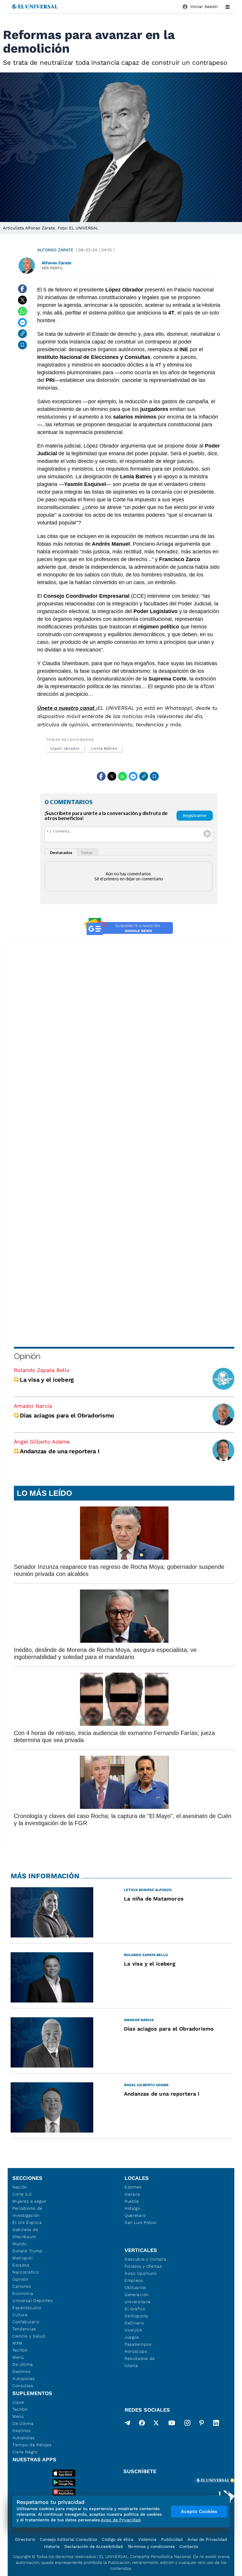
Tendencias (24, 2329)
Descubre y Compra (145, 2259)
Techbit (20, 2350)
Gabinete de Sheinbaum (25, 2233)
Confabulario (26, 2322)
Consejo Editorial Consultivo (68, 2539)
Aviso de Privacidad (207, 2539)
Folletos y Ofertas (143, 2266)
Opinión (27, 1356)
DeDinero (134, 2323)
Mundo (20, 2244)
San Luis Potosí (141, 2222)
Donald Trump (27, 2251)
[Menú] (228, 7)
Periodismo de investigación (27, 2212)
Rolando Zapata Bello (42, 1370)
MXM (17, 2343)
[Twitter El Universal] (156, 2424)
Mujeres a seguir (30, 2201)
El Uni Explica (27, 2222)
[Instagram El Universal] (187, 2424)
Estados (21, 2265)
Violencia (147, 2539)
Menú (18, 2357)
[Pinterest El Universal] (202, 2424)
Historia (52, 2546)
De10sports (136, 2316)
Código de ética (118, 2539)
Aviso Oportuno (141, 2273)
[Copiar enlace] (22, 334)
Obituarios (135, 2287)
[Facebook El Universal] (142, 2424)
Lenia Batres (104, 748)
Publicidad (172, 2539)
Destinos (22, 2371)
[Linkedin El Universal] (216, 2424)
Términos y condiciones (151, 2546)
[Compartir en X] (22, 300)
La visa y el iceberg (47, 1380)
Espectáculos (27, 2308)
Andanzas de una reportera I (59, 1451)
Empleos (134, 2280)
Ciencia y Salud (29, 2336)
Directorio (25, 2539)
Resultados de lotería (140, 2362)
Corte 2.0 (22, 2194)
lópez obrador (65, 748)
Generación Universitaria (138, 2298)
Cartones (22, 2286)
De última (23, 2364)
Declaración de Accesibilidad (94, 2546)
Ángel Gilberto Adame (42, 1442)
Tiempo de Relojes (32, 2445)
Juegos (132, 2337)
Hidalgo (133, 2208)
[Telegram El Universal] (127, 2424)
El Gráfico (135, 2309)
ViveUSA (133, 2330)
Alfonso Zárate (55, 250)
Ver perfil (53, 268)
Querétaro (135, 2215)
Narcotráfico (26, 2272)
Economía (23, 2293)
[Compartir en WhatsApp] (22, 311)
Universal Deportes (33, 2300)
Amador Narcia (33, 1406)
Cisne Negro (25, 2452)
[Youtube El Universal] (172, 2424)
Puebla (132, 2201)
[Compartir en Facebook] (22, 289)
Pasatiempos (138, 2344)
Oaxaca (132, 2194)
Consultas (23, 2386)
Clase (18, 2402)
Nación (20, 2187)
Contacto (189, 2546)
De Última (23, 2423)
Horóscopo (136, 2351)
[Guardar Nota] (22, 345)
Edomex (133, 2187)
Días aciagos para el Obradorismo (67, 1415)
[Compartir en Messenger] (22, 323)
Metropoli (22, 2258)
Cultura (20, 2315)
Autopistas (24, 2379)
